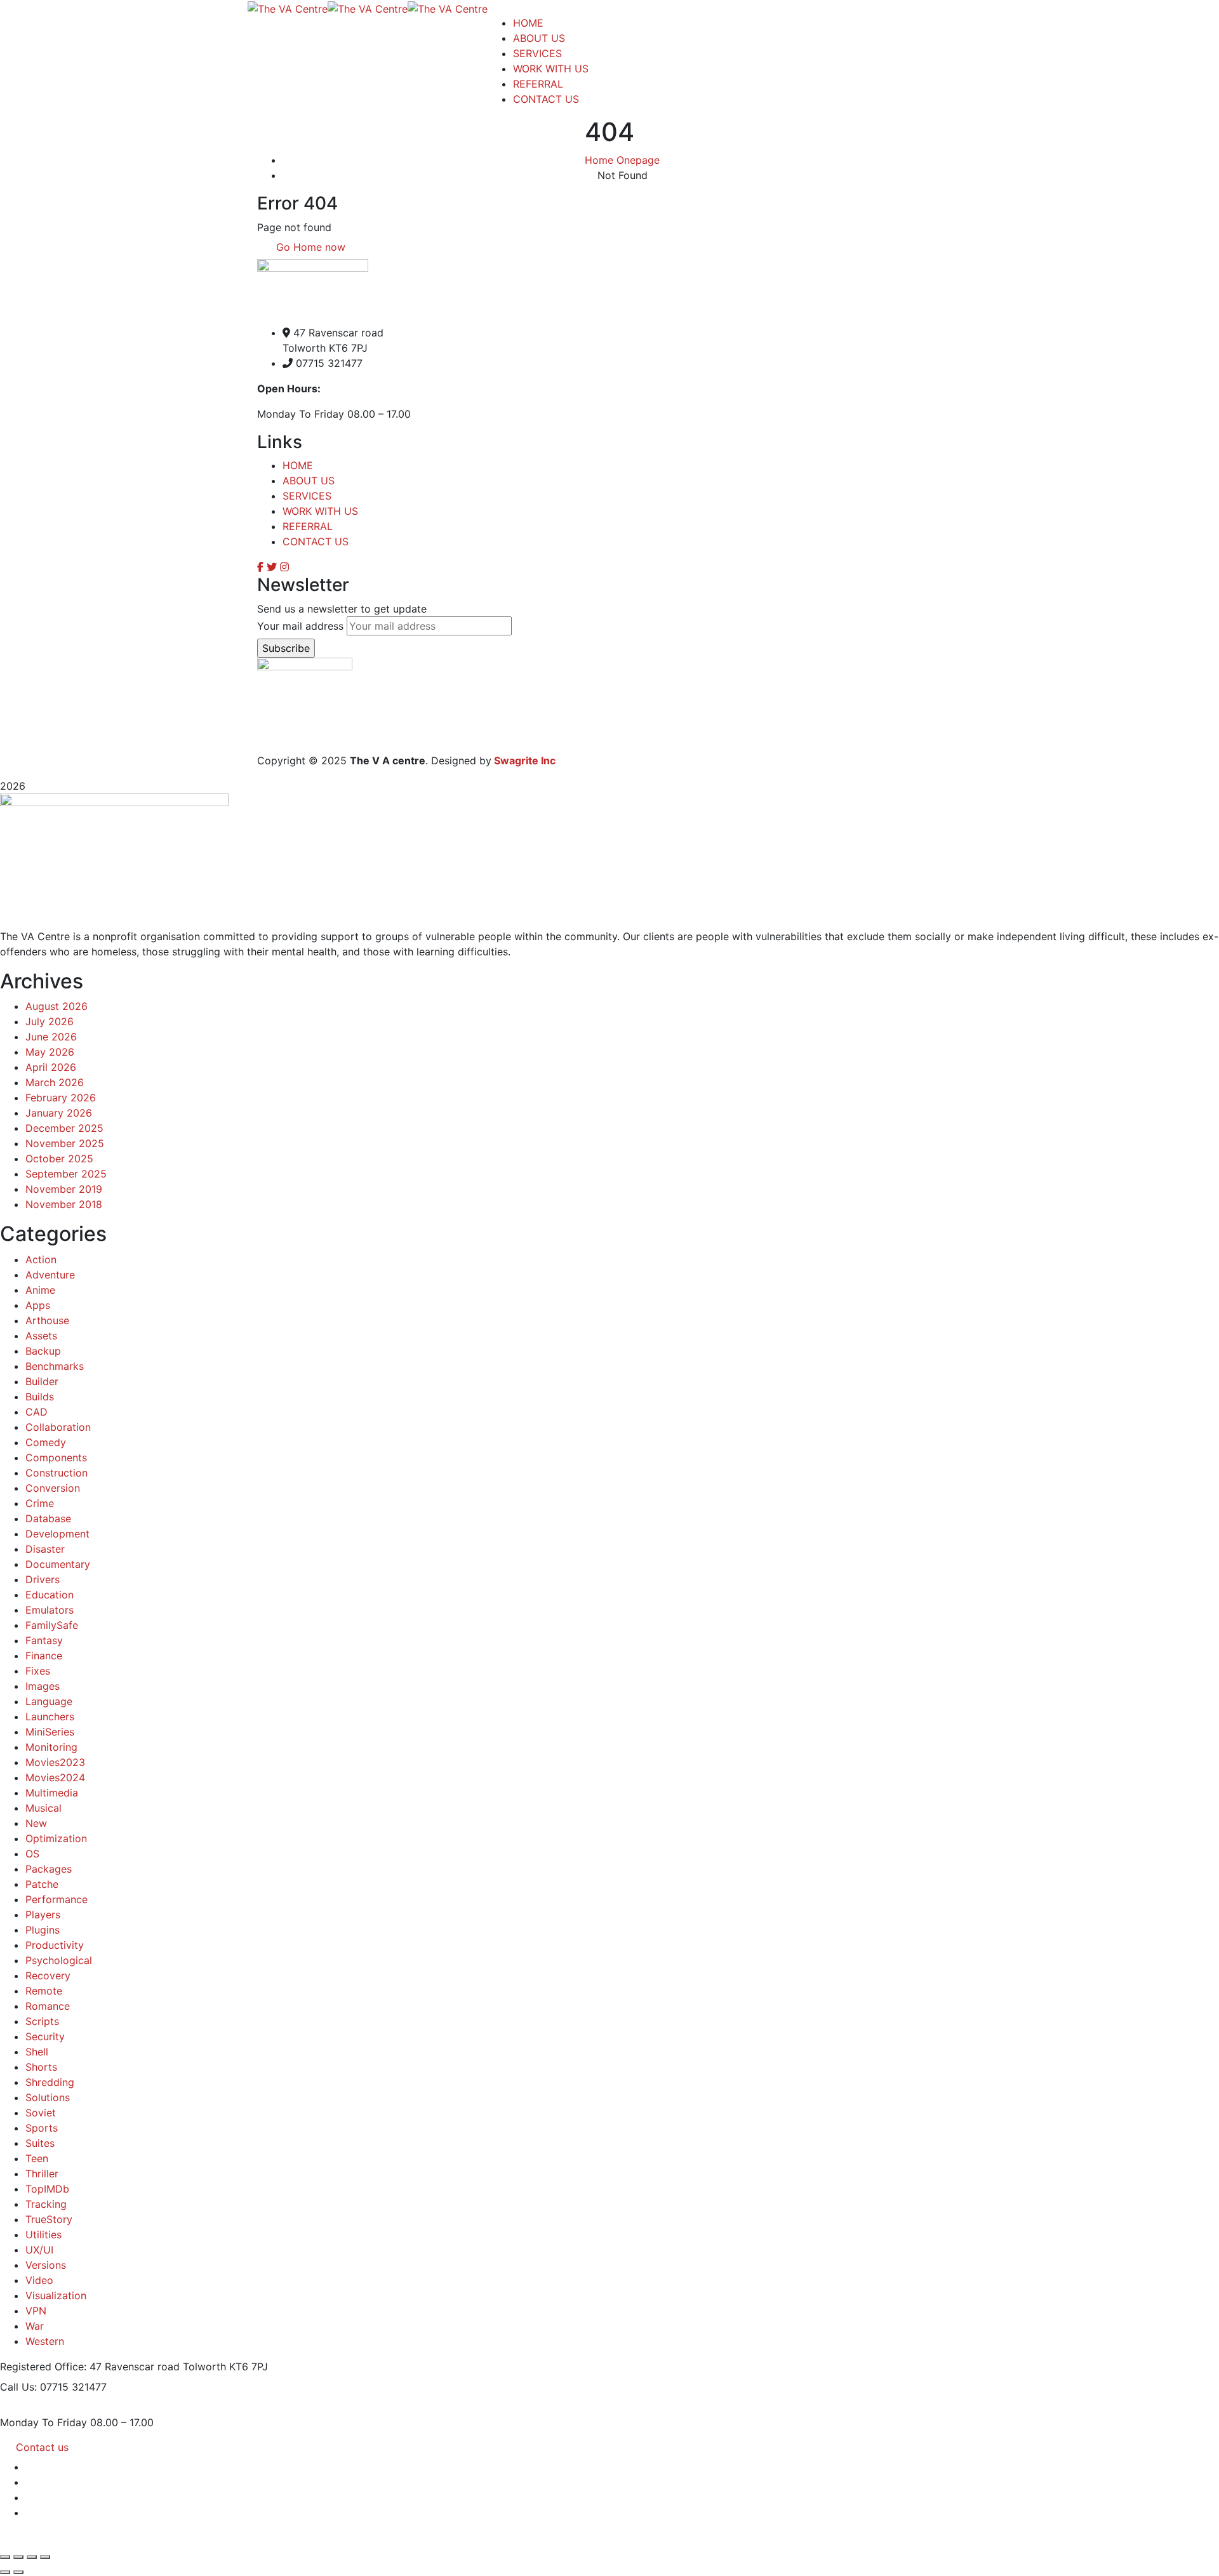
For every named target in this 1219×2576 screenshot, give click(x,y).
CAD (37, 1412)
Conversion (53, 1488)
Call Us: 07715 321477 (53, 2387)
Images (43, 1686)
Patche (42, 1884)
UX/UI (39, 2250)
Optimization (56, 1838)
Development (57, 1534)
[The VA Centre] (288, 8)
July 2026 (50, 1021)
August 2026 (57, 1006)
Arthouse (47, 1320)
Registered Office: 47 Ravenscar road (90, 2367)
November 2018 (64, 1204)
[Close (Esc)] (45, 2557)
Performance (57, 1899)
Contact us (42, 2447)
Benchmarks (55, 1366)
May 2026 (50, 1052)
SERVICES (307, 496)
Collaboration (58, 1427)
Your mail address (300, 626)
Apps (38, 1305)
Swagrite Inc (525, 760)
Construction (57, 1473)
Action (41, 1259)
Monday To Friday (43, 2422)
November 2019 (64, 1189)
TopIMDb (47, 2189)
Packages (49, 1869)
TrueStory (49, 2219)
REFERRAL (308, 526)
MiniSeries (50, 1732)
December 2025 (64, 1128)
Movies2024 (55, 1777)
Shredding (50, 2082)
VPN (36, 2311)
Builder (42, 1381)
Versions (46, 2265)
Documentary (58, 1564)
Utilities (43, 2234)
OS (32, 1854)
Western (45, 2341)
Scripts (42, 2021)
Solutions (48, 2097)
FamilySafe (52, 1625)
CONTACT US (316, 541)
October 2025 (59, 1159)
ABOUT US (309, 481)
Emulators (50, 1610)
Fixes (38, 1671)
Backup (43, 1351)
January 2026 (59, 1113)
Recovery (48, 1975)
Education (50, 1595)
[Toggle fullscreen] (18, 2557)
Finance (44, 1656)
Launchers (50, 1716)
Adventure (50, 1275)
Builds (40, 1397)
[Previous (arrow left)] (5, 2572)
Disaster (45, 1549)
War (35, 2326)
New (36, 1823)
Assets (41, 1336)
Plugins (43, 1930)
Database (48, 1518)
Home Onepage (622, 160)
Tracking (46, 2204)
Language (49, 1701)
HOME (298, 465)
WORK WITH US (320, 511)
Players (43, 1915)
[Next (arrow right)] (18, 2572)
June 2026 (51, 1037)
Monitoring (51, 1747)
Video (39, 2280)
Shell (37, 2052)
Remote (44, 1991)
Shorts (41, 2067)
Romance (48, 2006)
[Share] (32, 2557)
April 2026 (51, 1067)
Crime (40, 1503)
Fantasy (44, 1640)
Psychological (59, 1960)
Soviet (41, 2113)
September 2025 (66, 1174)
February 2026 (61, 1098)
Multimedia (52, 1793)
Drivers (43, 1579)
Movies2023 (55, 1762)
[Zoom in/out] (5, 2557)
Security (45, 2036)
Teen (37, 2158)
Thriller (42, 2174)
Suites (40, 2143)
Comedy (46, 1442)
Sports (42, 2128)
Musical (43, 1808)
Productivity (55, 1945)
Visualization (56, 2295)
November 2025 (65, 1143)
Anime (40, 1290)
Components (56, 1457)
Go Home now (309, 247)
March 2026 (55, 1082)
